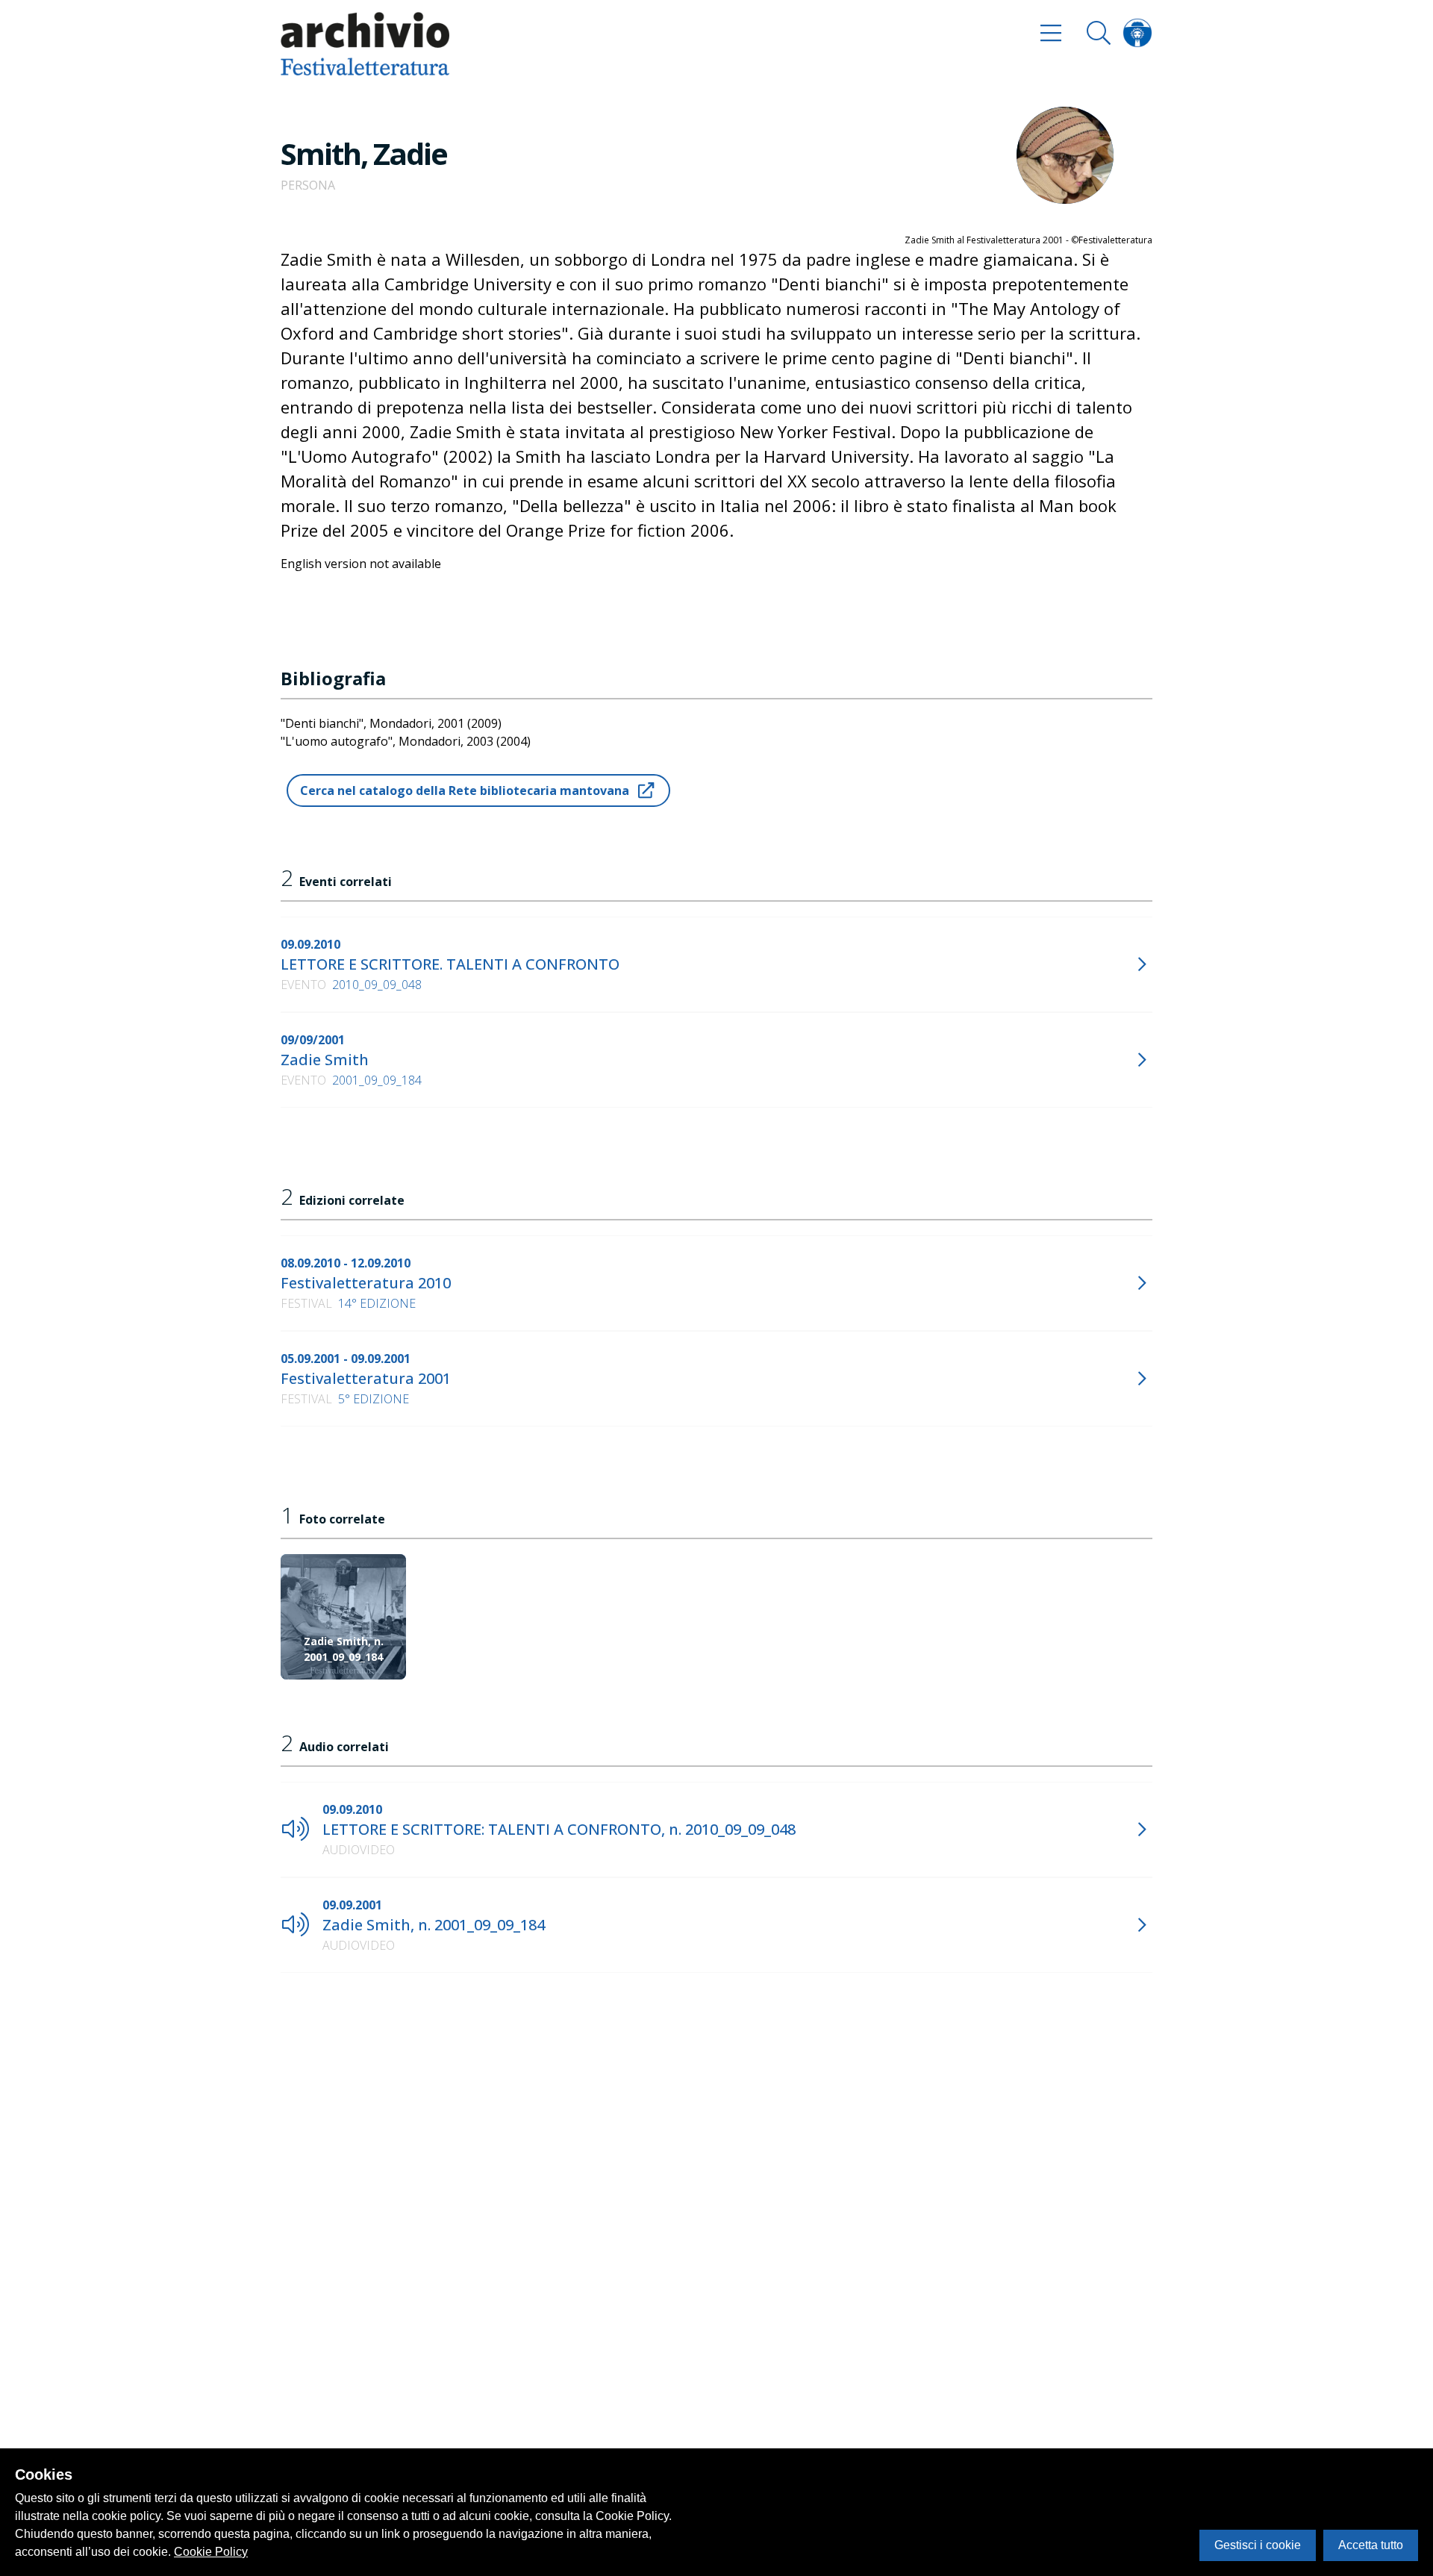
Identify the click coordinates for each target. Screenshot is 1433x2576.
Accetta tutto (1371, 2545)
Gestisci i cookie (1258, 2545)
